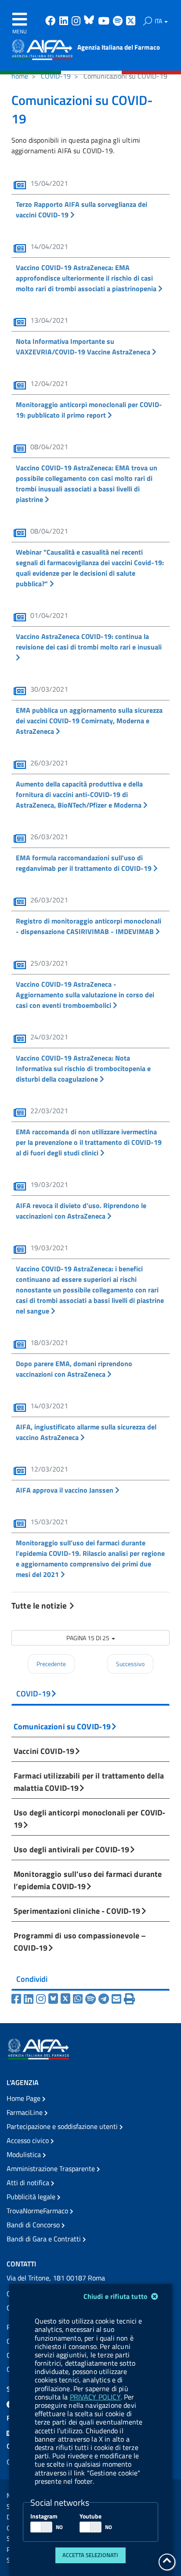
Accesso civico (29, 2140)
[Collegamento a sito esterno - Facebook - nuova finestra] (51, 22)
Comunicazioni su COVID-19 (62, 1726)
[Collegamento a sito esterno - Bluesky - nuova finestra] (90, 22)
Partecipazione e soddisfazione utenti (63, 2126)
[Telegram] (105, 1999)
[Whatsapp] (79, 1999)
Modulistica (25, 2154)
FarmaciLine (25, 2112)
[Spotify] (92, 1999)
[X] (67, 1999)
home (20, 76)
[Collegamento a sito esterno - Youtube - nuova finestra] (105, 22)
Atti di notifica (29, 2183)
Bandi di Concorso (34, 2225)
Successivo (130, 1664)
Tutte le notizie (40, 1605)
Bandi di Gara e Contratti (45, 2239)
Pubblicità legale (32, 2197)
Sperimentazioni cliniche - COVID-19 (77, 1911)
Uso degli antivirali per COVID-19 (71, 1849)
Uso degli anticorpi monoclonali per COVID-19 (89, 1818)
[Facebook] (18, 1999)
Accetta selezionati (90, 2555)
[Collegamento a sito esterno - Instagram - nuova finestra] (77, 22)
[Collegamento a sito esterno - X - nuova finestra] (131, 22)
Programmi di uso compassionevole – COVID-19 (80, 1941)
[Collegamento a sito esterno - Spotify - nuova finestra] (119, 22)
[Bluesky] (54, 1999)
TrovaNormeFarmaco (38, 2211)
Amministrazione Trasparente (52, 2168)
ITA (159, 21)
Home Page (24, 2098)
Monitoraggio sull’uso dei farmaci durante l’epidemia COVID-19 (88, 1880)
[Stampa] (129, 1999)
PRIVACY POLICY (95, 2397)
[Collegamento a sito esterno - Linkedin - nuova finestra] (65, 22)
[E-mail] (118, 1999)
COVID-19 (56, 76)
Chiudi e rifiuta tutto (117, 2296)
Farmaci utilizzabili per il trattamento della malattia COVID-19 (89, 1782)
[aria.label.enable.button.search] (148, 21)
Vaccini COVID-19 (44, 1751)
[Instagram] (42, 1999)
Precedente (51, 1664)
